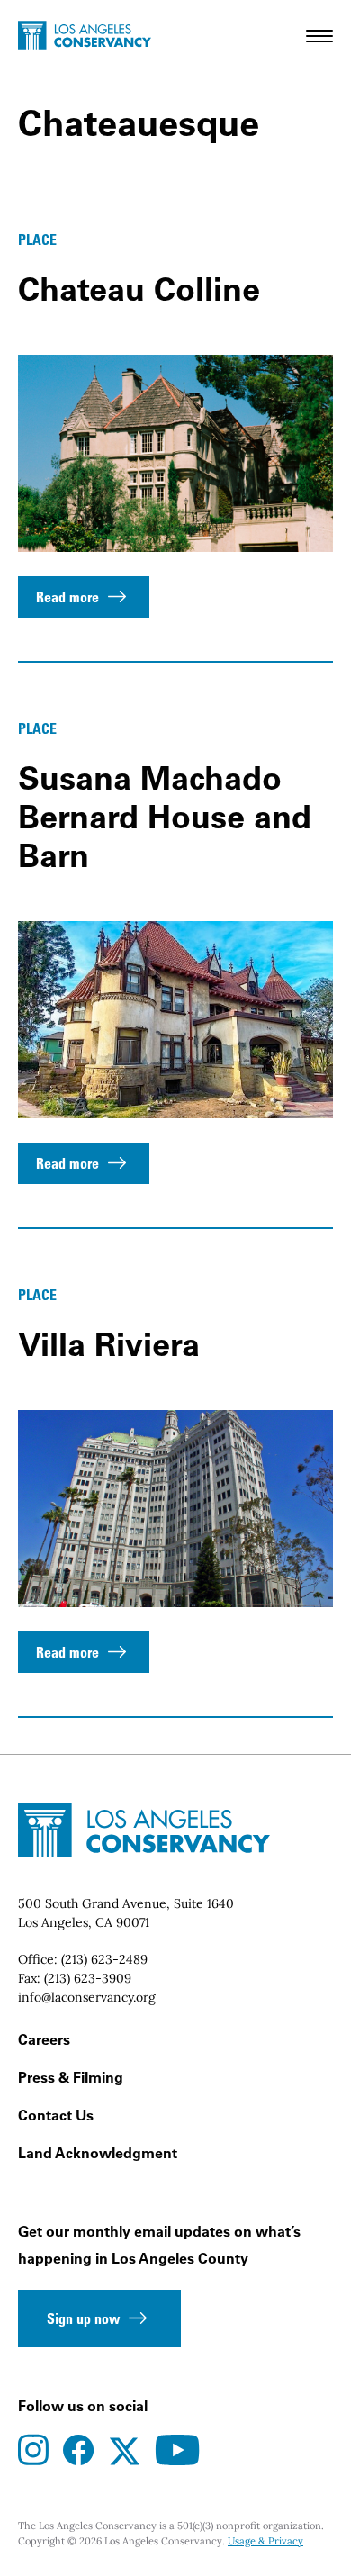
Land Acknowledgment (98, 2153)
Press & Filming (71, 2077)
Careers (44, 2039)
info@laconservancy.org (87, 1997)
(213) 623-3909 (88, 1978)
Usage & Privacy (265, 2541)
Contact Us (56, 2115)
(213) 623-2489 (104, 1959)
